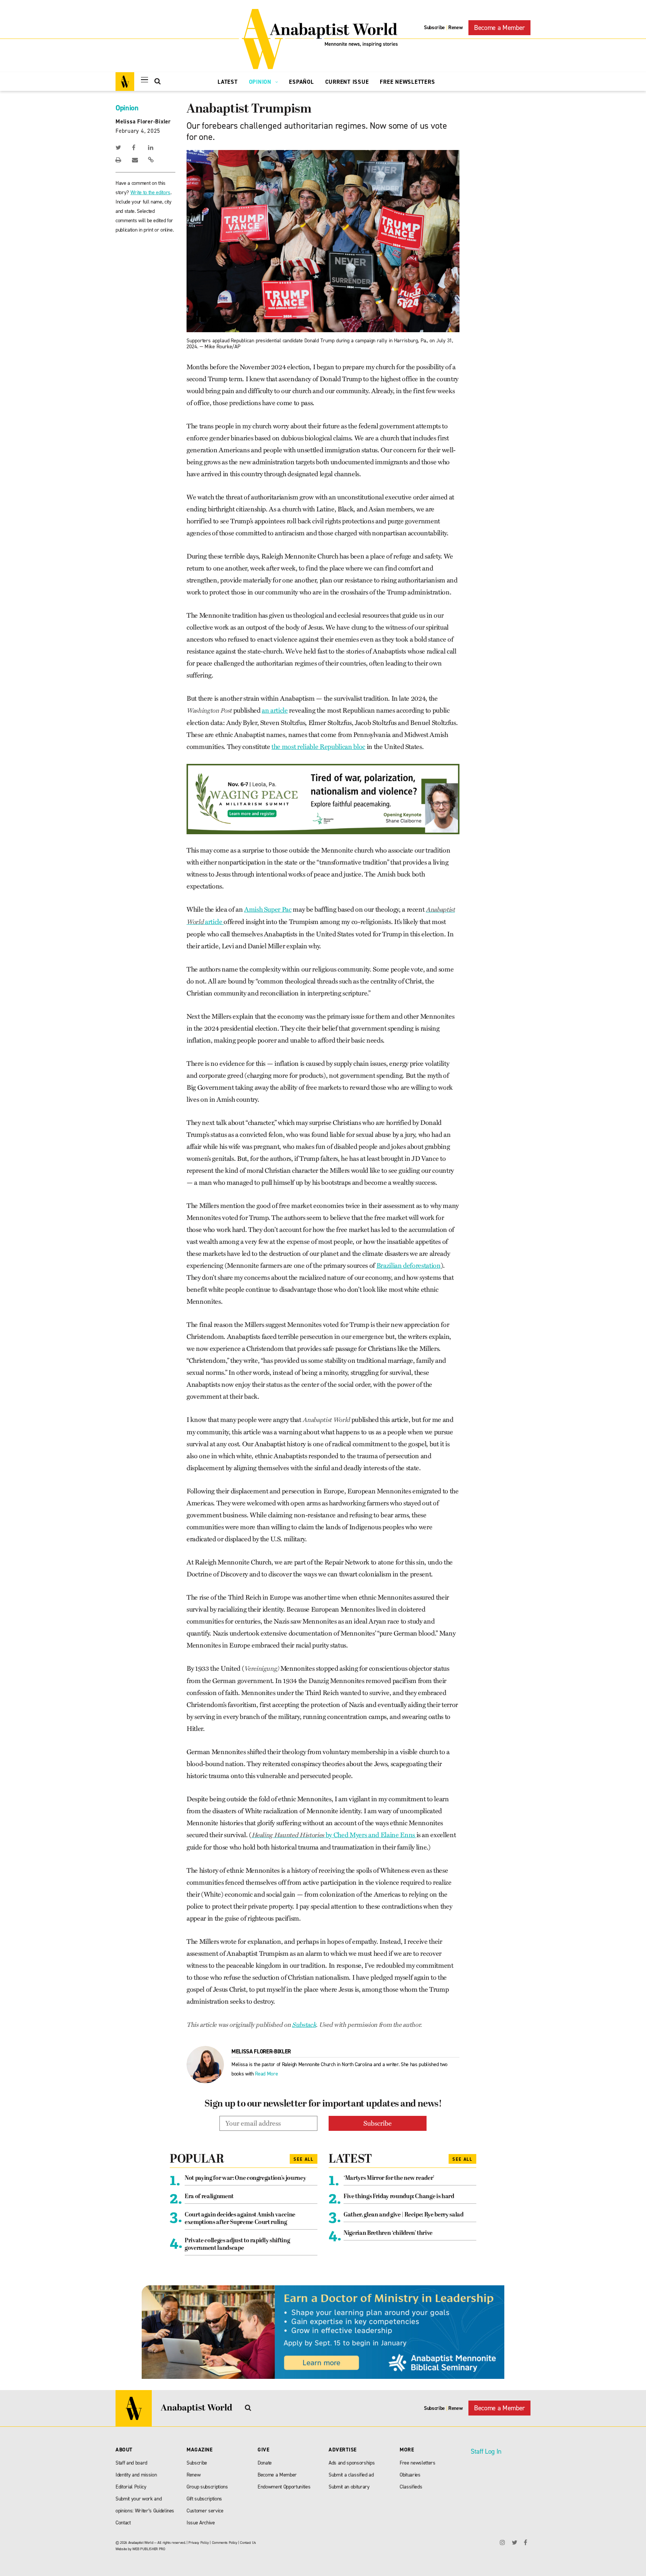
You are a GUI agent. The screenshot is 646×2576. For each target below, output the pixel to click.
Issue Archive (201, 2523)
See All (304, 2159)
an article (275, 710)
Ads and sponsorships (352, 2463)
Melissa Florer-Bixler (143, 122)
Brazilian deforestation (409, 1266)
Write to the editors (150, 192)
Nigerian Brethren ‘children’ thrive (388, 2233)
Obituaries (410, 2475)
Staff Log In (486, 2451)
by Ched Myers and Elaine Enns (334, 1835)
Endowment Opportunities (284, 2487)
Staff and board (131, 2463)
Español (301, 82)
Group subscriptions (207, 2487)
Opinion (261, 82)
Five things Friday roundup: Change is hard (399, 2197)
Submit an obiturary (349, 2487)
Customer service (205, 2511)
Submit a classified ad (351, 2475)
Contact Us (248, 2543)
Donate (265, 2463)
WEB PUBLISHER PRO (149, 2549)
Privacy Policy (199, 2543)
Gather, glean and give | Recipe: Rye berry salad (404, 2215)
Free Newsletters (407, 82)
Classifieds (411, 2487)
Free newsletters (418, 2463)
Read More (266, 2074)
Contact (123, 2523)
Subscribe (434, 27)
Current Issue (347, 82)
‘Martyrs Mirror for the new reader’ (389, 2178)
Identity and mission (136, 2475)
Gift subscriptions (204, 2499)
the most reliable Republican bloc (318, 747)
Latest (228, 82)
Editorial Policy (131, 2487)
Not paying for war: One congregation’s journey (245, 2178)
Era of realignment (209, 2197)
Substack (304, 2025)
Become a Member (499, 28)
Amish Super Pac (268, 909)
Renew (455, 27)
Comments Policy (225, 2543)
